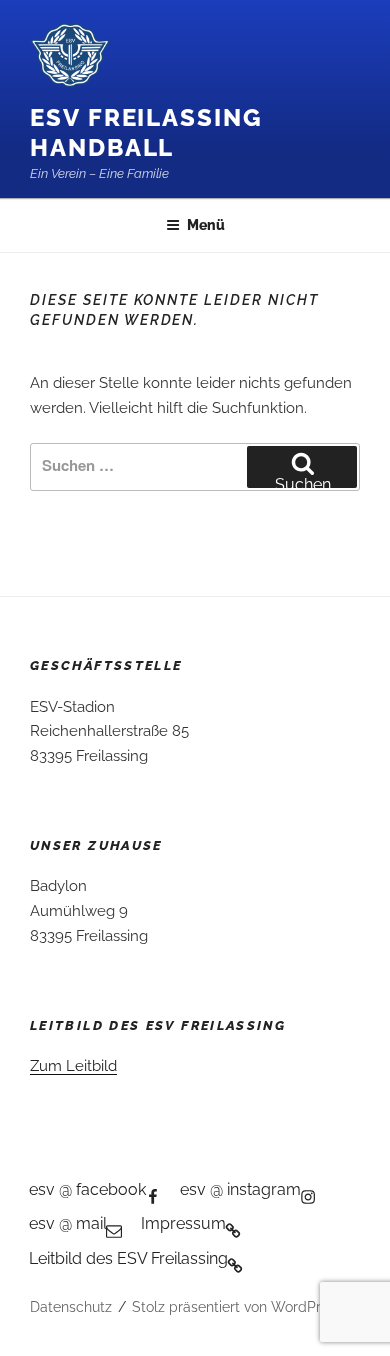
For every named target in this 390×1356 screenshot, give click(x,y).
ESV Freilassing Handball (146, 132)
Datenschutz (71, 1307)
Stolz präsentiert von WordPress (237, 1307)
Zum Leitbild (73, 1066)
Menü (206, 225)
